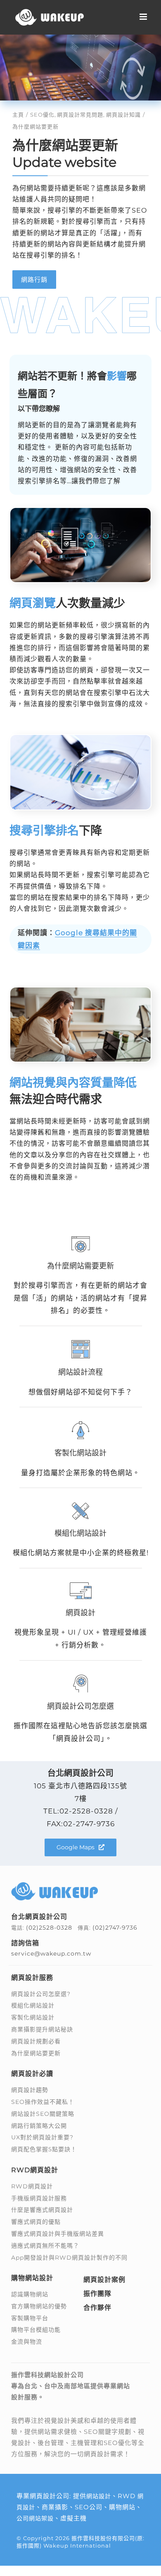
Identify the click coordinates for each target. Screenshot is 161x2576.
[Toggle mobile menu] (144, 17)
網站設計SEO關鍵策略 (43, 2114)
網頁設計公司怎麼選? (41, 1994)
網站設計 (99, 2496)
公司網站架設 (35, 2518)
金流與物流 (27, 2342)
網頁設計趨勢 (30, 2090)
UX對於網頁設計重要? (42, 2137)
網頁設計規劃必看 (36, 2041)
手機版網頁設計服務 (39, 2198)
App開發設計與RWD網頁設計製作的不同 (69, 2258)
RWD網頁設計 (32, 2186)
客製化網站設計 (33, 2017)
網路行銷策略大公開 (39, 2126)
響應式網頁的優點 (36, 2222)
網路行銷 (34, 280)
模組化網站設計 (33, 2005)
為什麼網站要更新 (36, 2053)
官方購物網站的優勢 (39, 2306)
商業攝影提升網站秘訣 (42, 2029)
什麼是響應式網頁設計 (42, 2210)
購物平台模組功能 (36, 2330)
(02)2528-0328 (49, 1928)
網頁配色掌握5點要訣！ (44, 2149)
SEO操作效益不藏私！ (43, 2102)
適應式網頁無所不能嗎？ (45, 2246)
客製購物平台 (30, 2318)
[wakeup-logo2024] (54, 1885)
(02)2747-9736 (115, 1928)
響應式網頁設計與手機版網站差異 (58, 2234)
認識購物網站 (30, 2294)
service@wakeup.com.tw (51, 1954)
